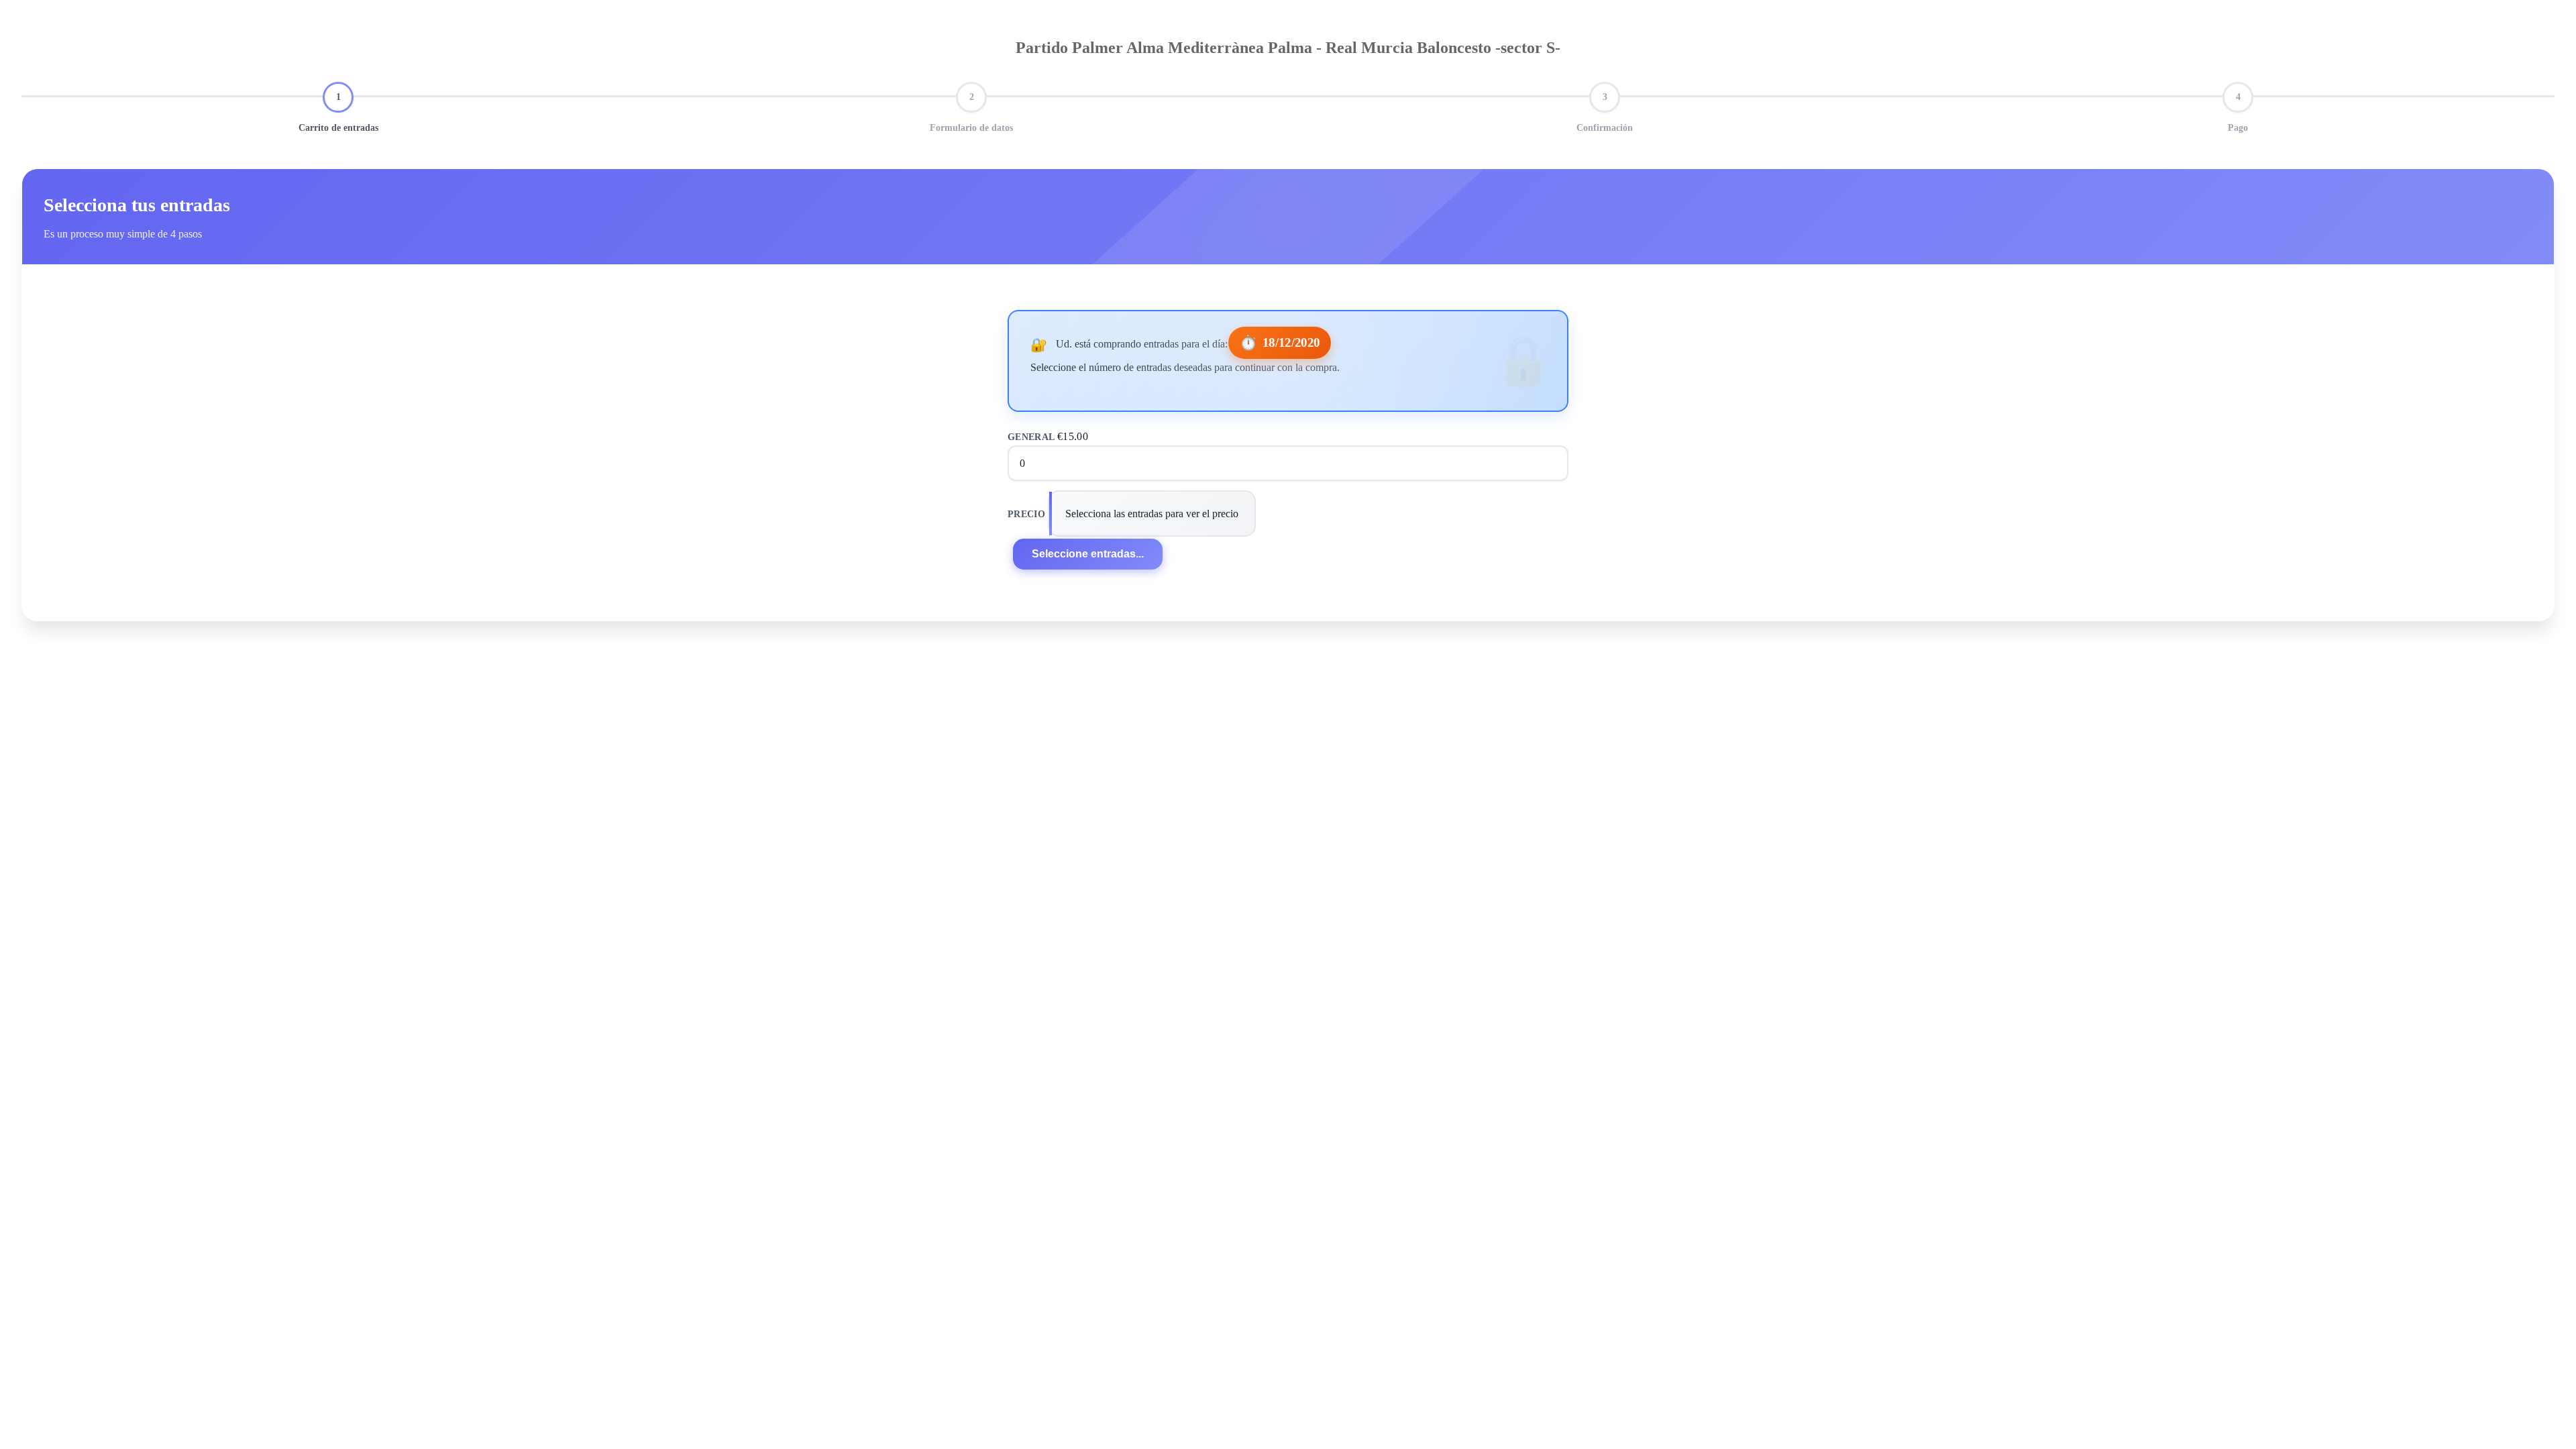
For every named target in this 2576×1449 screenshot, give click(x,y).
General (1048, 437)
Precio (1026, 514)
